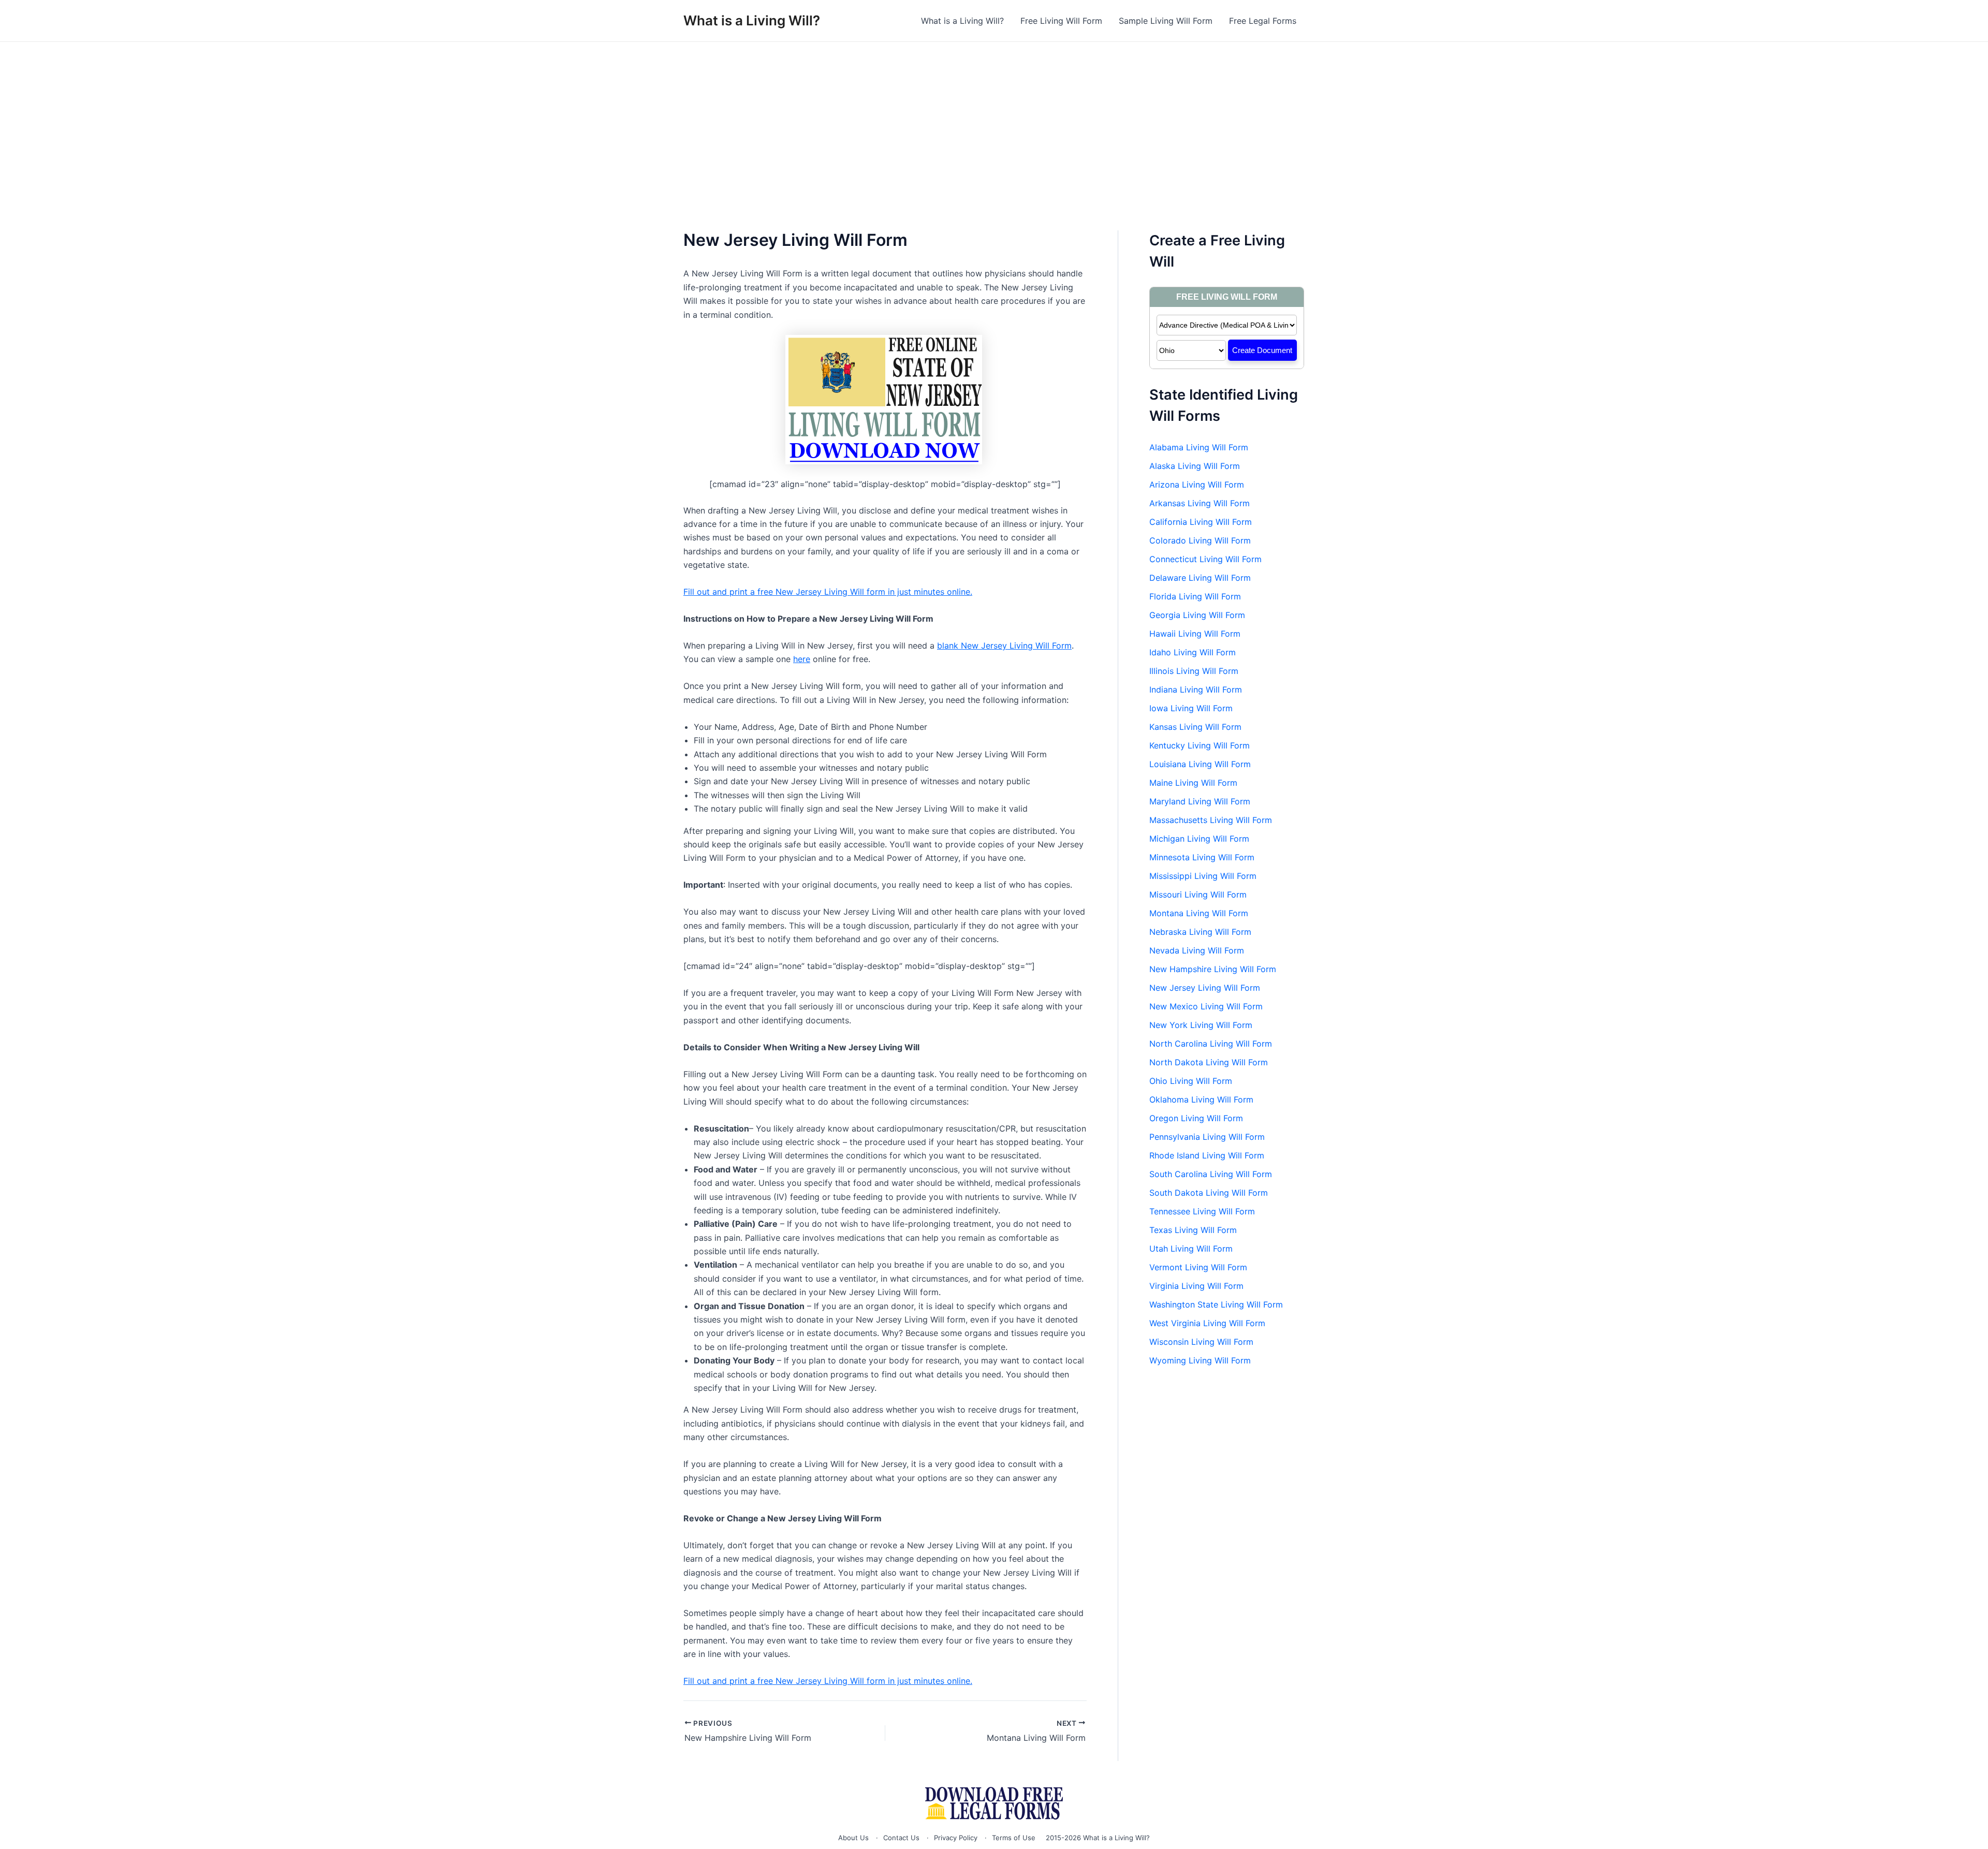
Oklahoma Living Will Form (1201, 1099)
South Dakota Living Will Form (1209, 1193)
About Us (853, 1838)
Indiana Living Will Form (1196, 689)
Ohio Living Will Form (1191, 1081)
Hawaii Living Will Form (1195, 634)
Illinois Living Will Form (1194, 671)
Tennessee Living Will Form (1202, 1211)
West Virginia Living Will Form (1207, 1323)
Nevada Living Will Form (1197, 950)
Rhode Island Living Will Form (1207, 1155)
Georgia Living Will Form (1197, 615)
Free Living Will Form (1061, 21)
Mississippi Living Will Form (1203, 876)
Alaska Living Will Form (1195, 466)
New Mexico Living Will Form (1206, 1006)
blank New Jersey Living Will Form (1004, 645)
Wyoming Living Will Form (1200, 1360)
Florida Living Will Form (1195, 596)
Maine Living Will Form (1193, 783)
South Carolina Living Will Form (1211, 1174)
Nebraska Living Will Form (1200, 932)
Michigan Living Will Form (1199, 839)
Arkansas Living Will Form (1200, 503)
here (802, 659)
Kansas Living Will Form (1195, 727)
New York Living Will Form (1201, 1025)
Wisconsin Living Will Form (1201, 1342)
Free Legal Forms (1263, 21)
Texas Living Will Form (1193, 1230)
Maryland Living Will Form (1200, 801)
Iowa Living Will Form (1191, 708)
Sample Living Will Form (1166, 21)
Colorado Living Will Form (1200, 540)
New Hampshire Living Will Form (1213, 969)
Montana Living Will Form (1199, 913)
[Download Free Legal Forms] (994, 1803)
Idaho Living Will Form (1193, 652)
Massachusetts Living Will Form (1211, 820)
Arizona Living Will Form (1197, 485)
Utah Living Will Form (1191, 1249)
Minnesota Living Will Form (1202, 857)
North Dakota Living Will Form (1209, 1062)
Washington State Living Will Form (1216, 1304)
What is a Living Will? (752, 20)
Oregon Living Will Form (1196, 1118)
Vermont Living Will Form (1198, 1267)
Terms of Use (1014, 1838)
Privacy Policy (956, 1838)
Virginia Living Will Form (1196, 1286)
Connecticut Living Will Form (1205, 559)
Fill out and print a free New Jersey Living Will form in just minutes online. (828, 592)
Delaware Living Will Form (1200, 578)
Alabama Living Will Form (1199, 447)
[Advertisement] (994, 120)
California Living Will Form (1201, 522)
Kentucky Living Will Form (1200, 745)
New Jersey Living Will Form (1205, 988)
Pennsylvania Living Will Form (1207, 1137)
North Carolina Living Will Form (1211, 1044)
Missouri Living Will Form (1198, 894)
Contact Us (901, 1838)
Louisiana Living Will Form (1200, 764)
